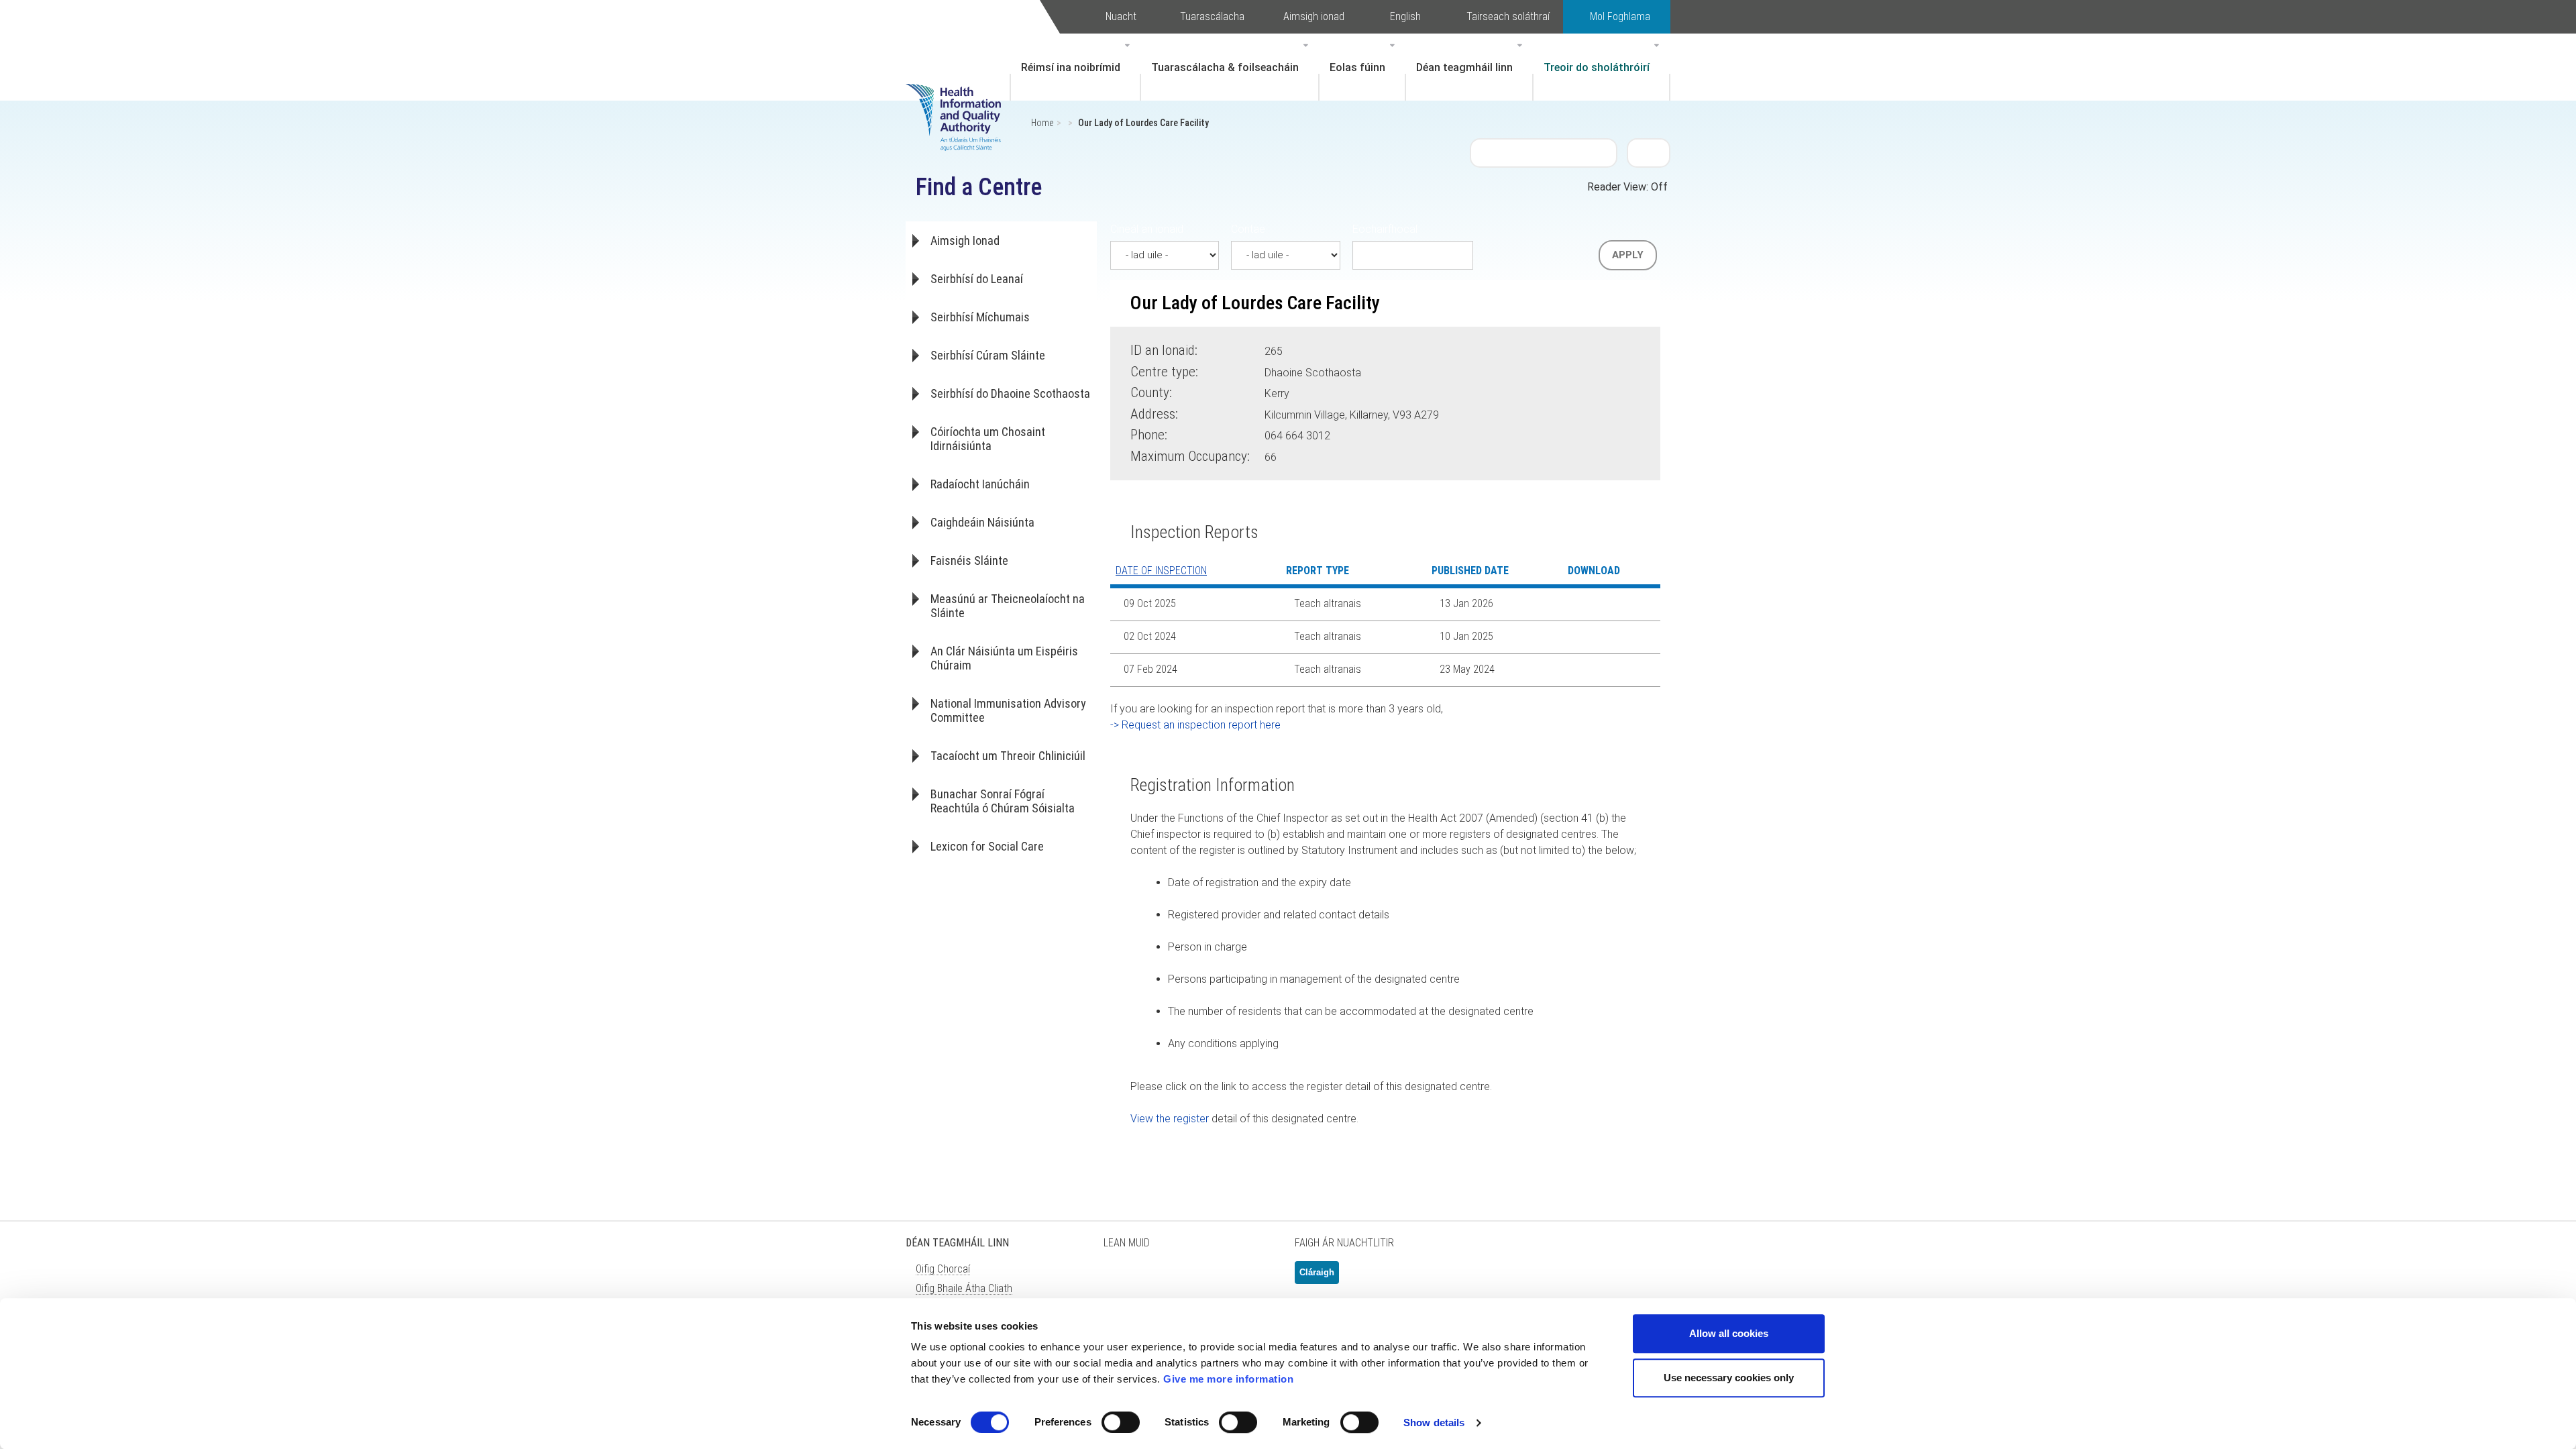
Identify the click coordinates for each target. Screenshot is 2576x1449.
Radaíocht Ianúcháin (980, 484)
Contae (1248, 229)
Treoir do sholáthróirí (1597, 67)
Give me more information (1228, 1379)
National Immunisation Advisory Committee (1008, 710)
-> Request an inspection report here (1195, 725)
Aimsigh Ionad (965, 240)
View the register (1170, 1119)
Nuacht (1121, 16)
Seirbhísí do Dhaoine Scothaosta (1010, 393)
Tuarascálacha (1212, 16)
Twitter (1120, 1278)
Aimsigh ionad (1314, 16)
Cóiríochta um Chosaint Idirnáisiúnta (988, 439)
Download (1586, 604)
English (1405, 16)
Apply (1628, 255)
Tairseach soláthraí (1508, 16)
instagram (1254, 1278)
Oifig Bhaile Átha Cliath (964, 1288)
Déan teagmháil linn (1464, 67)
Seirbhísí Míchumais (980, 317)
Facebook (1154, 1278)
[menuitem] (1075, 67)
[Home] (960, 97)
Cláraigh (1317, 1272)
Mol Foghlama (1620, 16)
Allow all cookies (1729, 1333)
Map (1461, 413)
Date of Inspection (1161, 571)
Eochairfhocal (1385, 229)
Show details (1434, 1423)
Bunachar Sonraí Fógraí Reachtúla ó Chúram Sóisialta (1003, 801)
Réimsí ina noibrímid (1071, 67)
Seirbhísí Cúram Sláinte (988, 355)
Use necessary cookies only (1729, 1378)
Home (1042, 123)
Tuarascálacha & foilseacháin (1225, 67)
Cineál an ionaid (1147, 229)
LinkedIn (1187, 1278)
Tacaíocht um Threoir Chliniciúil (1008, 756)
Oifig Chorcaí (943, 1269)
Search (1649, 152)
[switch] (1121, 1422)
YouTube (1221, 1278)
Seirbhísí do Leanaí (977, 279)
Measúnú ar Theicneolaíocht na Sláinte (1008, 606)
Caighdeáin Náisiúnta (982, 522)
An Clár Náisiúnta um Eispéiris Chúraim (1004, 658)
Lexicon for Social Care (987, 846)
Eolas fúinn (1357, 67)
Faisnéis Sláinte (969, 560)
